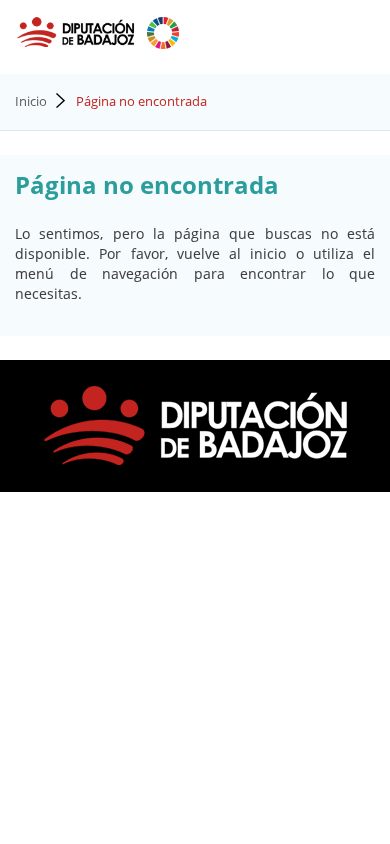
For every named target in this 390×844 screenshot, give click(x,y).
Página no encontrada (141, 101)
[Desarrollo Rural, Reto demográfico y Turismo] (77, 31)
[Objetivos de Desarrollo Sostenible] (163, 31)
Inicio (31, 101)
